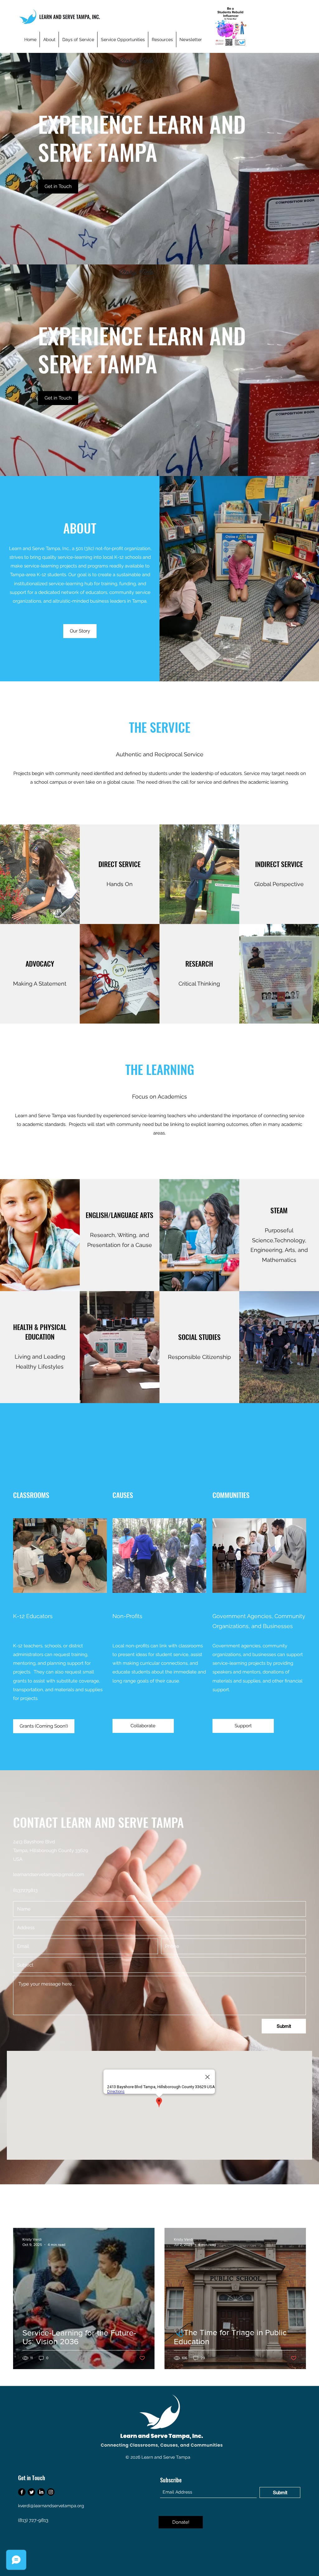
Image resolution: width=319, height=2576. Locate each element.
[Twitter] (31, 2492)
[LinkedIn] (41, 2492)
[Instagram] (51, 2492)
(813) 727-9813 (33, 2520)
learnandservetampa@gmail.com (49, 1874)
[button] (243, 1726)
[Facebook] (22, 2492)
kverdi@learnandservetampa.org (51, 2506)
